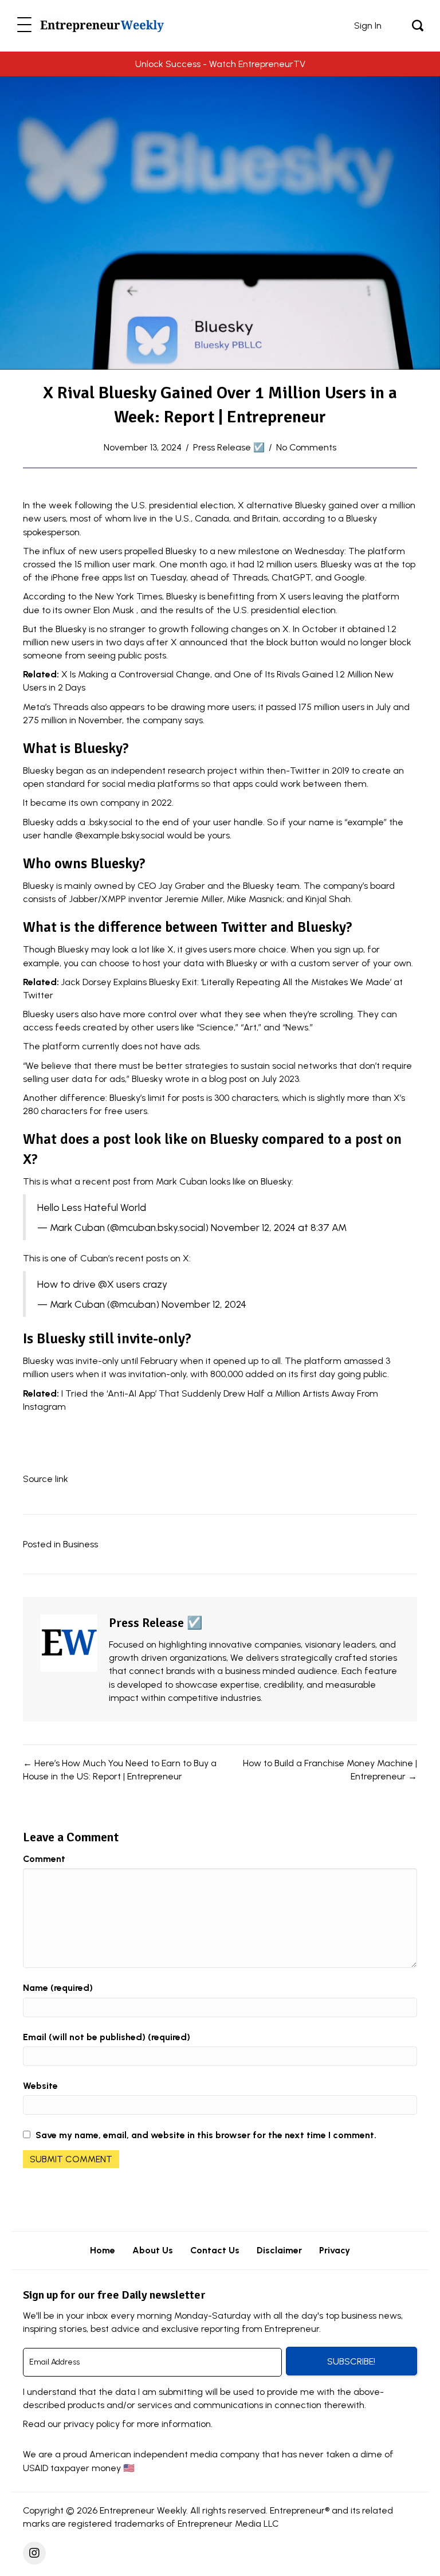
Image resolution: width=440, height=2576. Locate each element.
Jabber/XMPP (98, 899)
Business (80, 1544)
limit (156, 1098)
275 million (45, 720)
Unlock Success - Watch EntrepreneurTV (220, 64)
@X (106, 1284)
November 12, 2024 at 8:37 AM (279, 1227)
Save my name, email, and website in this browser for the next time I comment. (206, 2135)
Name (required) (58, 1988)
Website (40, 2086)
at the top (394, 564)
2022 (162, 803)
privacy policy (92, 2424)
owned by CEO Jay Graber (150, 886)
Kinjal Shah (328, 899)
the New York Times (120, 596)
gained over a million (372, 505)
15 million (92, 564)
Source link (46, 1479)
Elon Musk (114, 610)
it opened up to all (243, 1361)
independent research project (174, 771)
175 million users (331, 707)
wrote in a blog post (206, 1079)
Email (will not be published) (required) (107, 2037)
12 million (274, 564)
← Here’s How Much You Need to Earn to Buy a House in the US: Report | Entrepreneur (120, 1770)
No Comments (306, 447)
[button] (24, 26)
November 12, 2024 (204, 1304)
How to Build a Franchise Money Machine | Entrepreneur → (330, 1770)
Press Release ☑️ (229, 447)
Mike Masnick (255, 899)
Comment (44, 1859)
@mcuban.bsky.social (158, 1227)
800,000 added (242, 1374)
